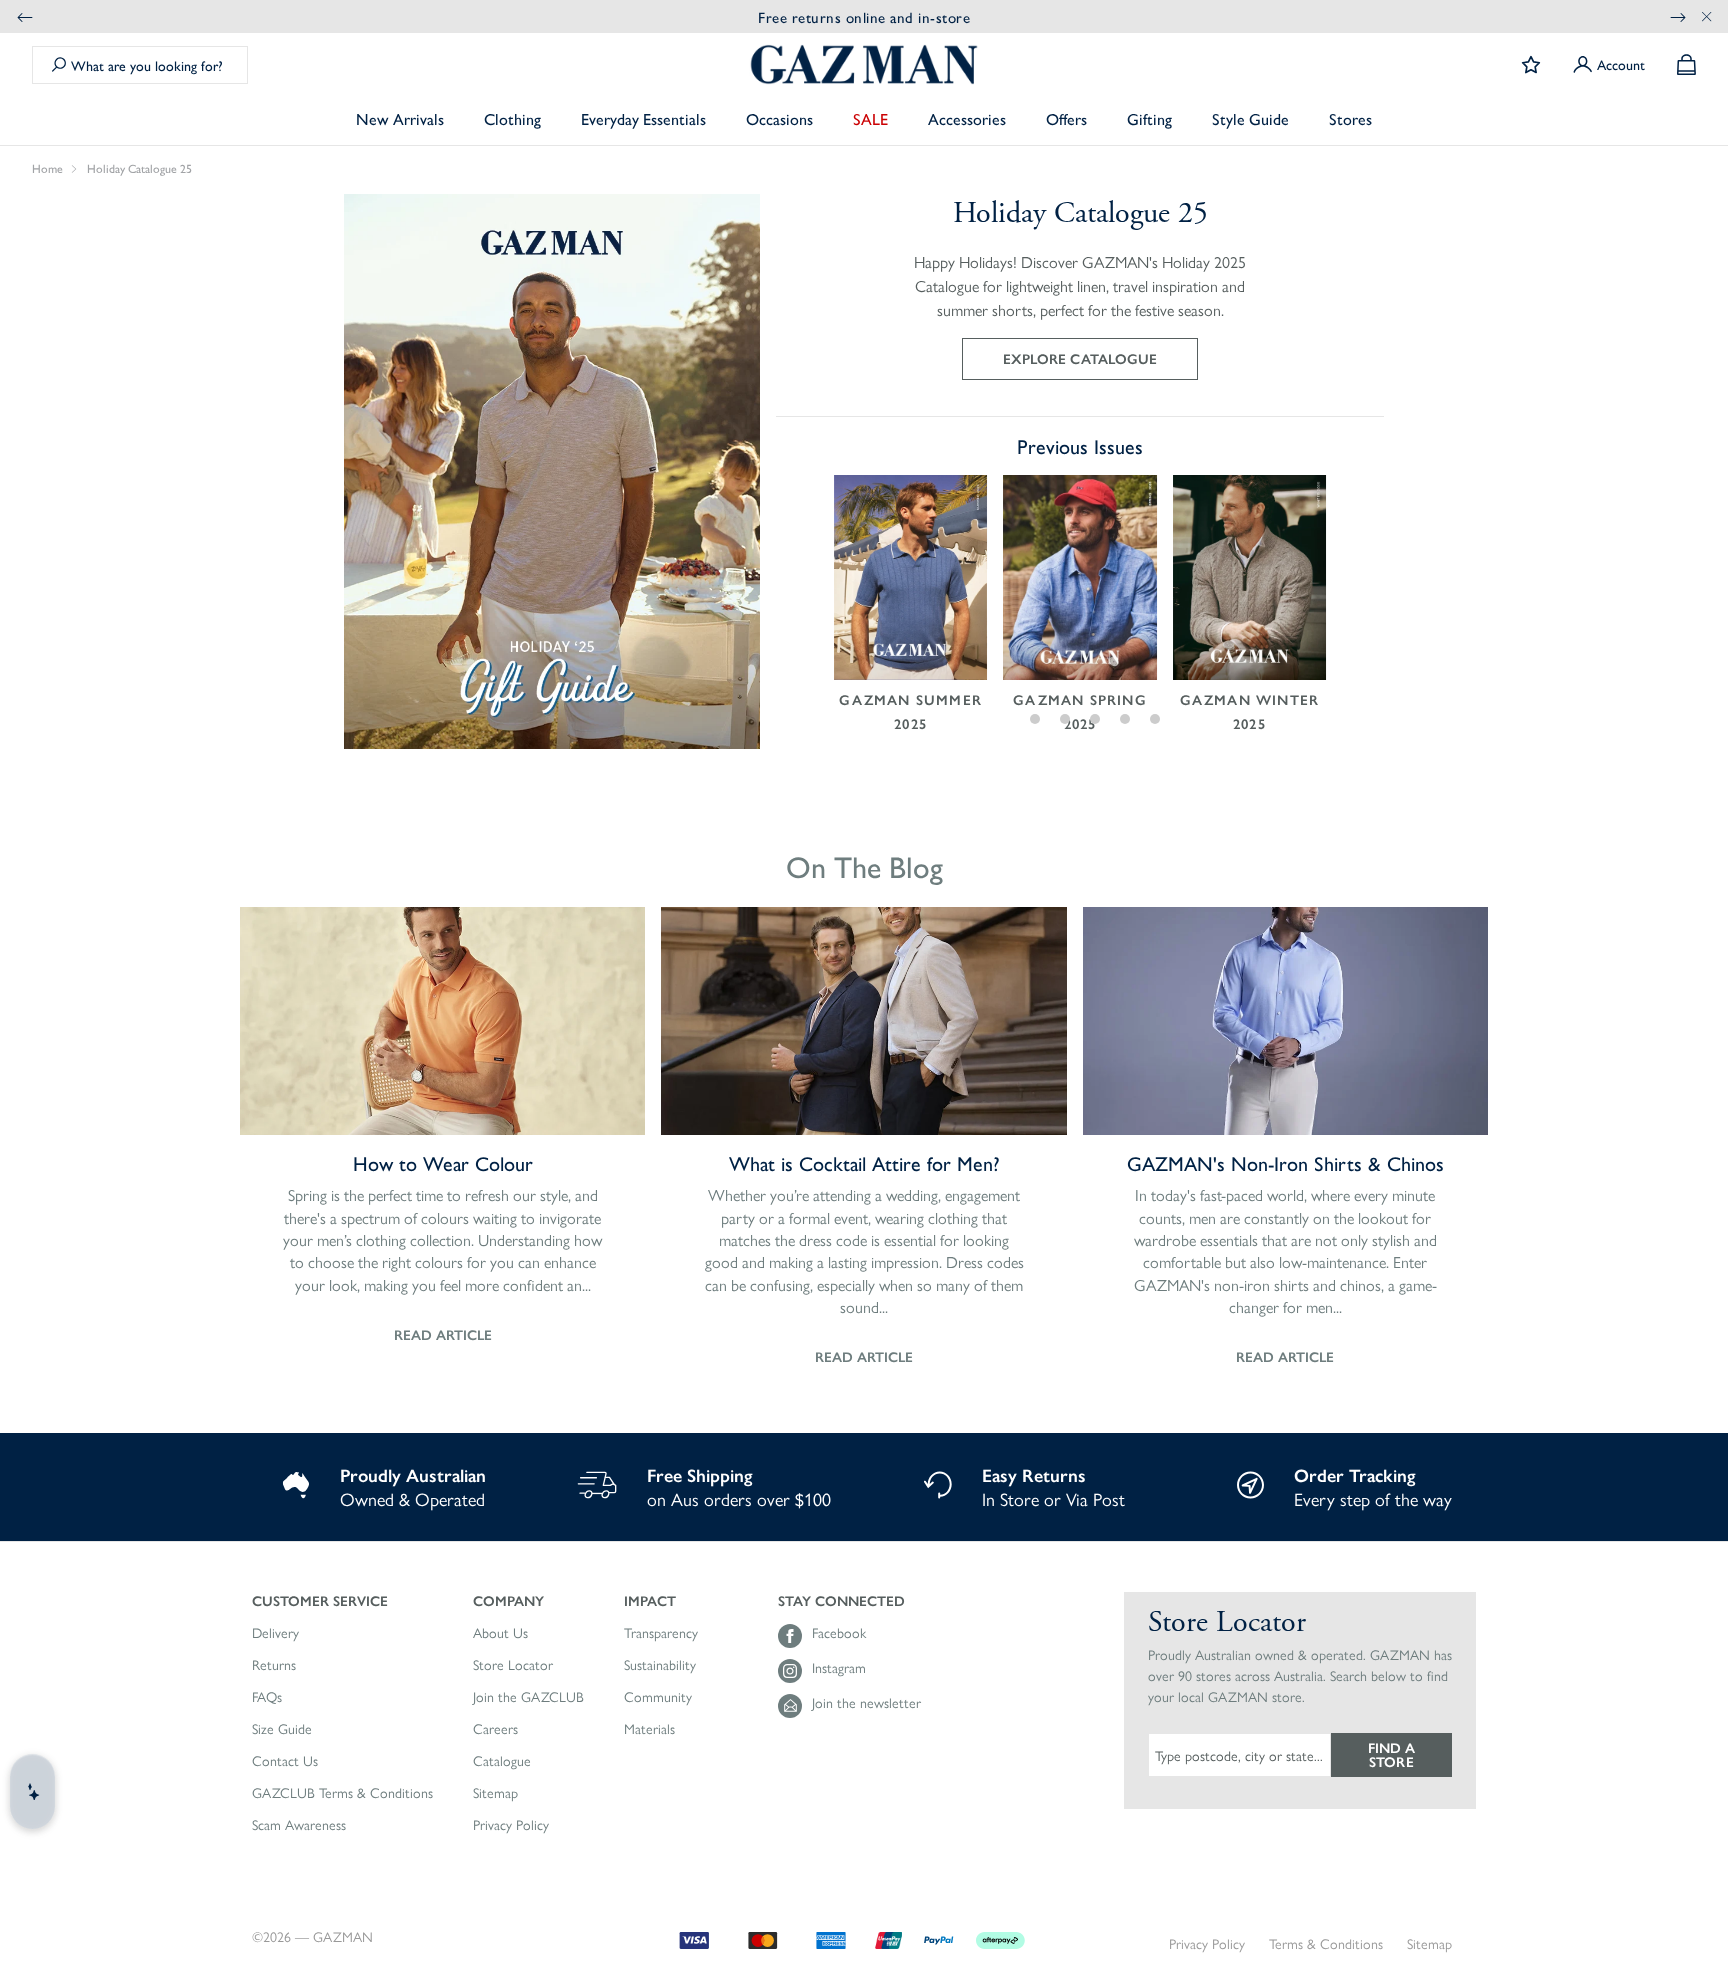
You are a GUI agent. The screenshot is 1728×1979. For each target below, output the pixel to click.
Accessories (967, 118)
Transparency (661, 1633)
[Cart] (1686, 64)
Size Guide (282, 1729)
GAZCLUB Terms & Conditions (342, 1793)
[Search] (59, 65)
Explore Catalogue (1079, 358)
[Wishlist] (1531, 65)
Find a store (1391, 1754)
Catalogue (502, 1761)
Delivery (275, 1633)
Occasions (779, 118)
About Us (500, 1633)
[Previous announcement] (25, 16)
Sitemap (495, 1793)
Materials (649, 1729)
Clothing (512, 118)
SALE (870, 118)
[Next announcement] (1678, 16)
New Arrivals (400, 118)
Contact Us (285, 1761)
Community (658, 1697)
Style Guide (1250, 118)
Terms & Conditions (1326, 1943)
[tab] (1005, 719)
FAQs (267, 1697)
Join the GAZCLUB (528, 1697)
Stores (1350, 118)
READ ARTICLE (443, 1334)
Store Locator (513, 1665)
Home (47, 169)
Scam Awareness (299, 1825)
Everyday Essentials (643, 118)
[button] (342, 1600)
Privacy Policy (511, 1825)
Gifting (1149, 118)
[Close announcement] (1707, 16)
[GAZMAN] (864, 64)
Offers (1066, 118)
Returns (274, 1665)
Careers (495, 1729)
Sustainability (660, 1665)
